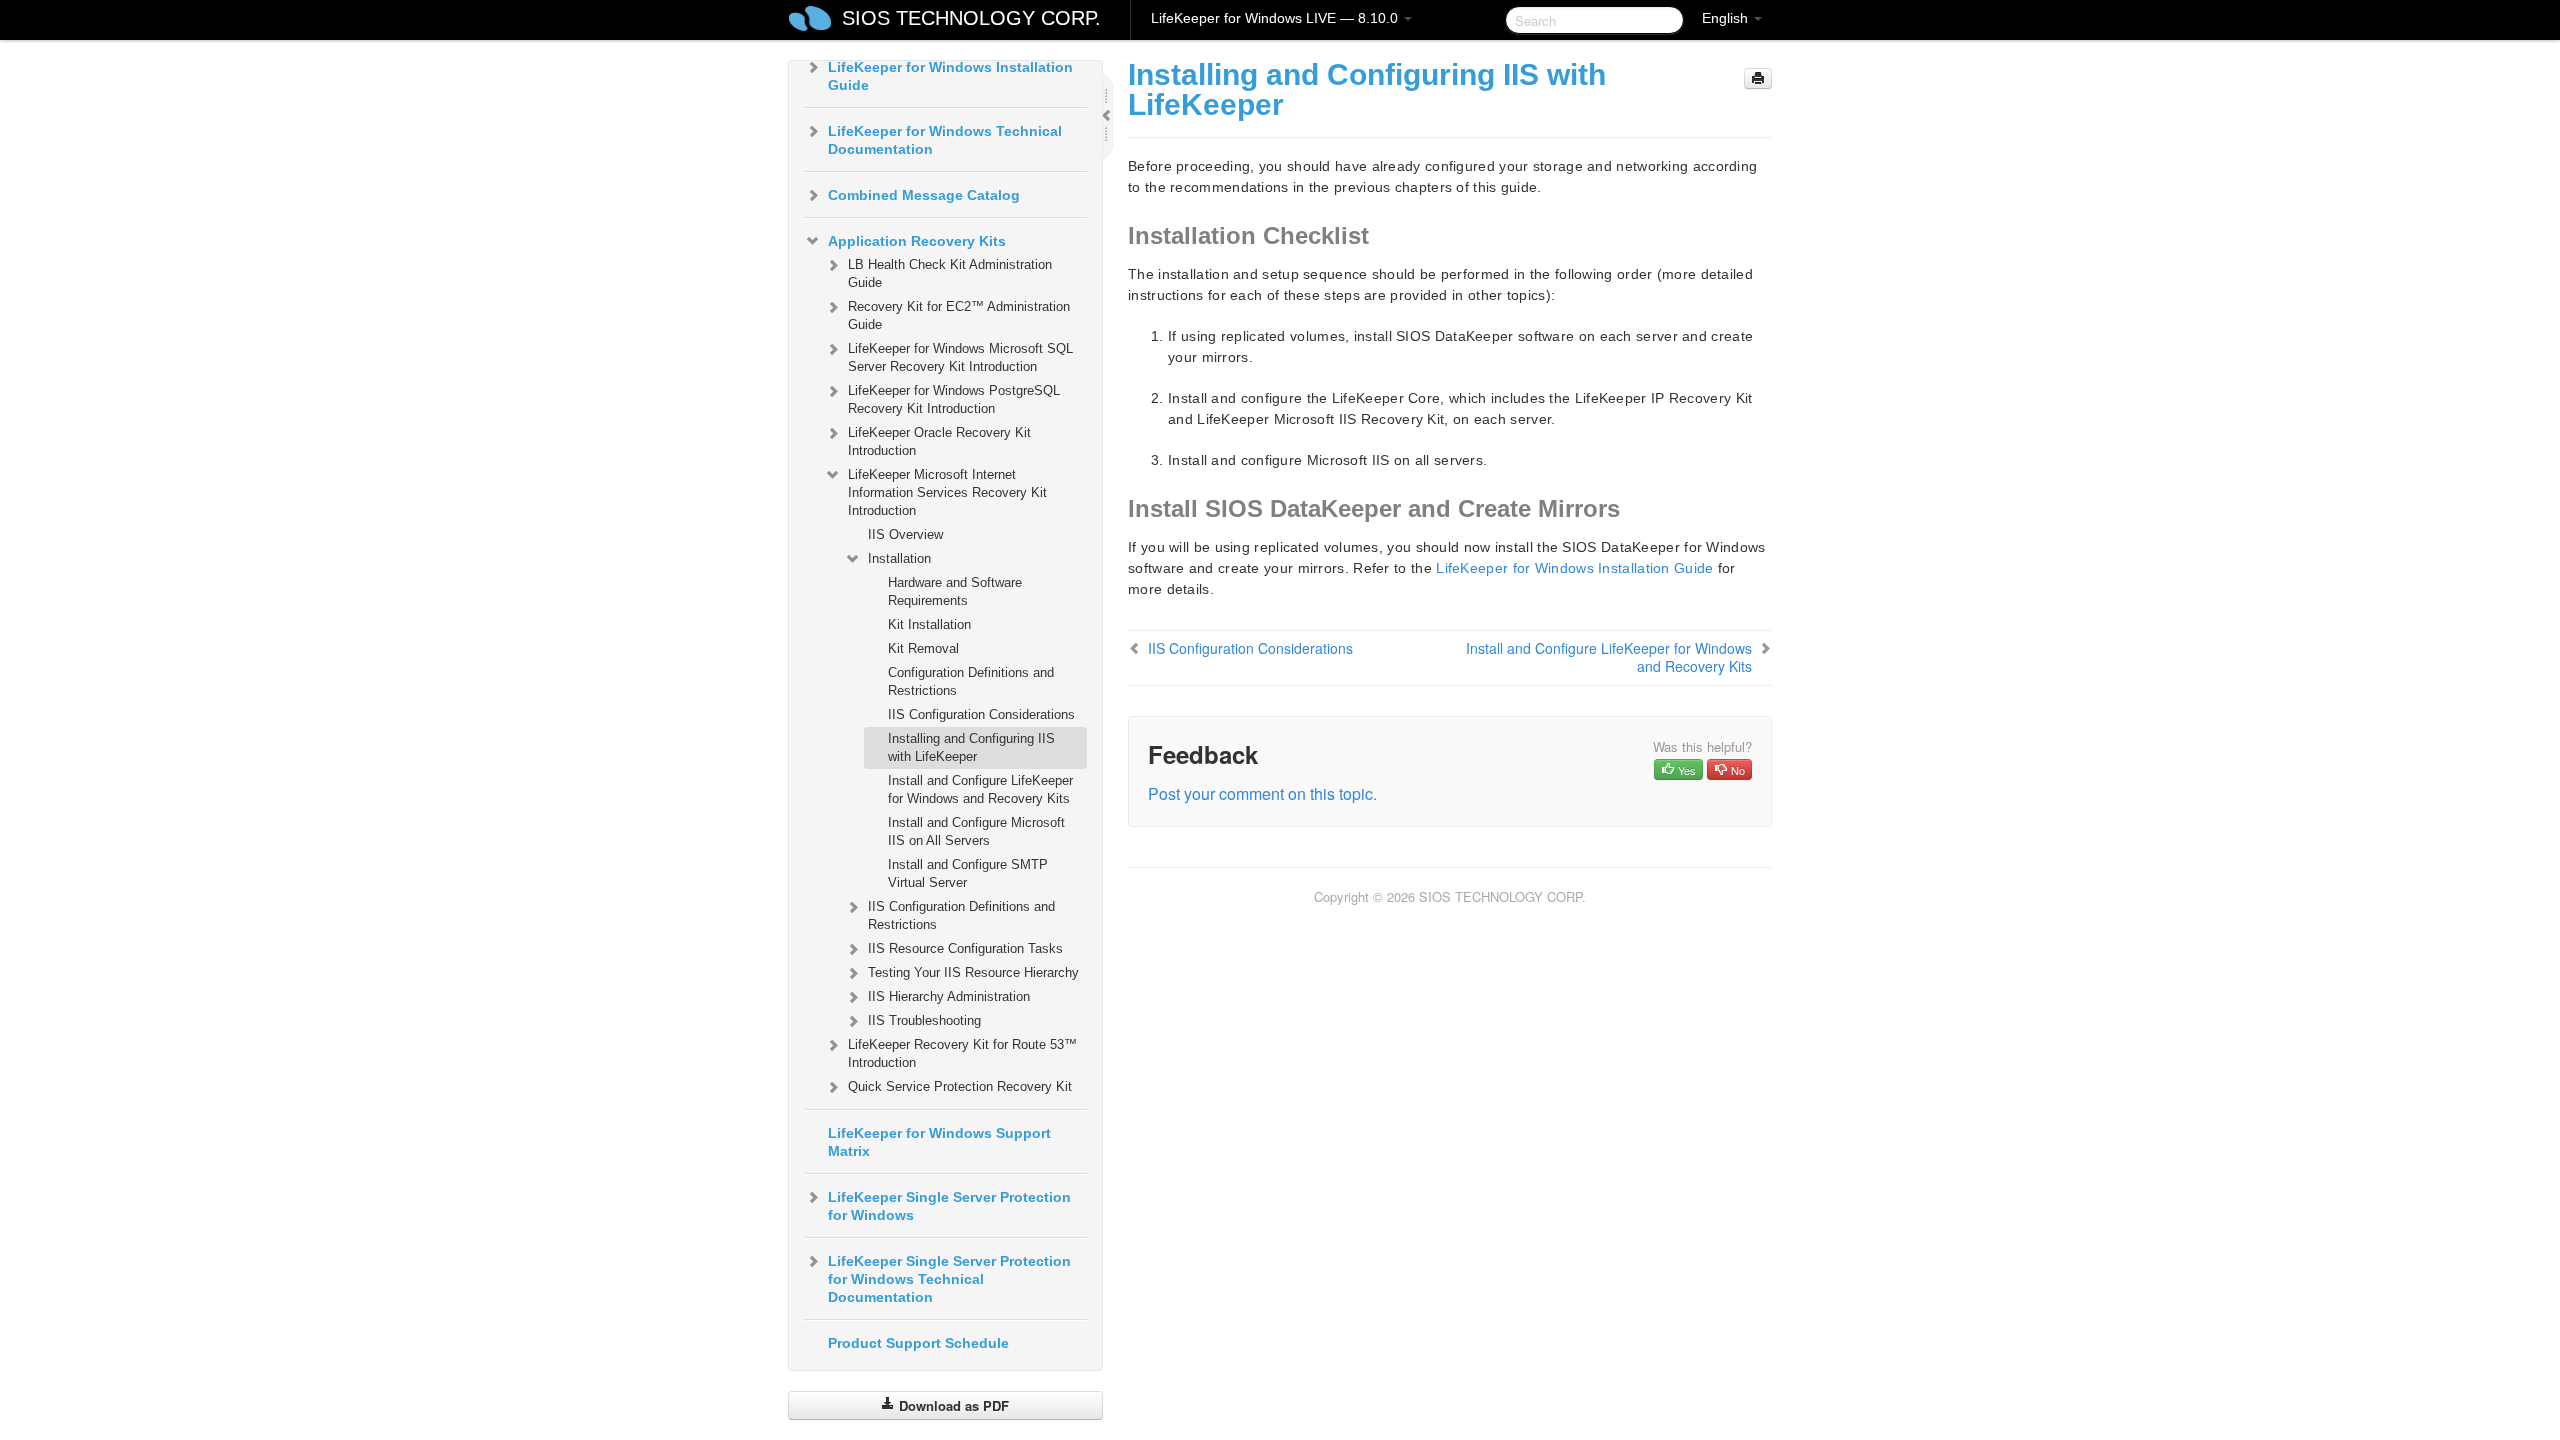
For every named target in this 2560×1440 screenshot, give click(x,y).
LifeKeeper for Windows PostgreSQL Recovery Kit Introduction (954, 399)
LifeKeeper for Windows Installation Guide (950, 76)
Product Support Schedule (918, 1343)
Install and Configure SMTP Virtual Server (968, 873)
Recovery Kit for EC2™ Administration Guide (959, 315)
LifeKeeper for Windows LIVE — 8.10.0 (1276, 18)
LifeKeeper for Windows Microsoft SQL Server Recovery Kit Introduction (960, 357)
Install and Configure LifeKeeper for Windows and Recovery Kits (980, 789)
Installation (899, 558)
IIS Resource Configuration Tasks (965, 948)
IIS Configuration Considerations (981, 714)
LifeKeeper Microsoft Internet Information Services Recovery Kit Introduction (947, 492)
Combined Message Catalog (924, 195)
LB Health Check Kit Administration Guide (950, 273)
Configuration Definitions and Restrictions (971, 681)
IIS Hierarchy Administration (949, 996)
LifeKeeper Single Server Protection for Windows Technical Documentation (949, 1279)
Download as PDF (952, 1405)
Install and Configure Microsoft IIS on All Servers (976, 831)
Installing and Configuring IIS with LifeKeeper (971, 747)
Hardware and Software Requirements (955, 591)
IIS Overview (905, 534)
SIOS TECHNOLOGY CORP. (971, 18)
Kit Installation (929, 624)
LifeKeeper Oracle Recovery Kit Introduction (939, 441)
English (1727, 18)
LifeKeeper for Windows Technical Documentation (945, 140)
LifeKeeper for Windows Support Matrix (939, 1142)
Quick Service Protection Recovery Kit (960, 1086)
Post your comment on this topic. (1262, 793)
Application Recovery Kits (917, 241)
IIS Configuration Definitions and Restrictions (961, 915)
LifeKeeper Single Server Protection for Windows (949, 1206)
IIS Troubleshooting (924, 1020)
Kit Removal (923, 648)
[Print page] (1758, 78)
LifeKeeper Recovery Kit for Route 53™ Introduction (962, 1053)
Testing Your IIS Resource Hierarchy (973, 972)
